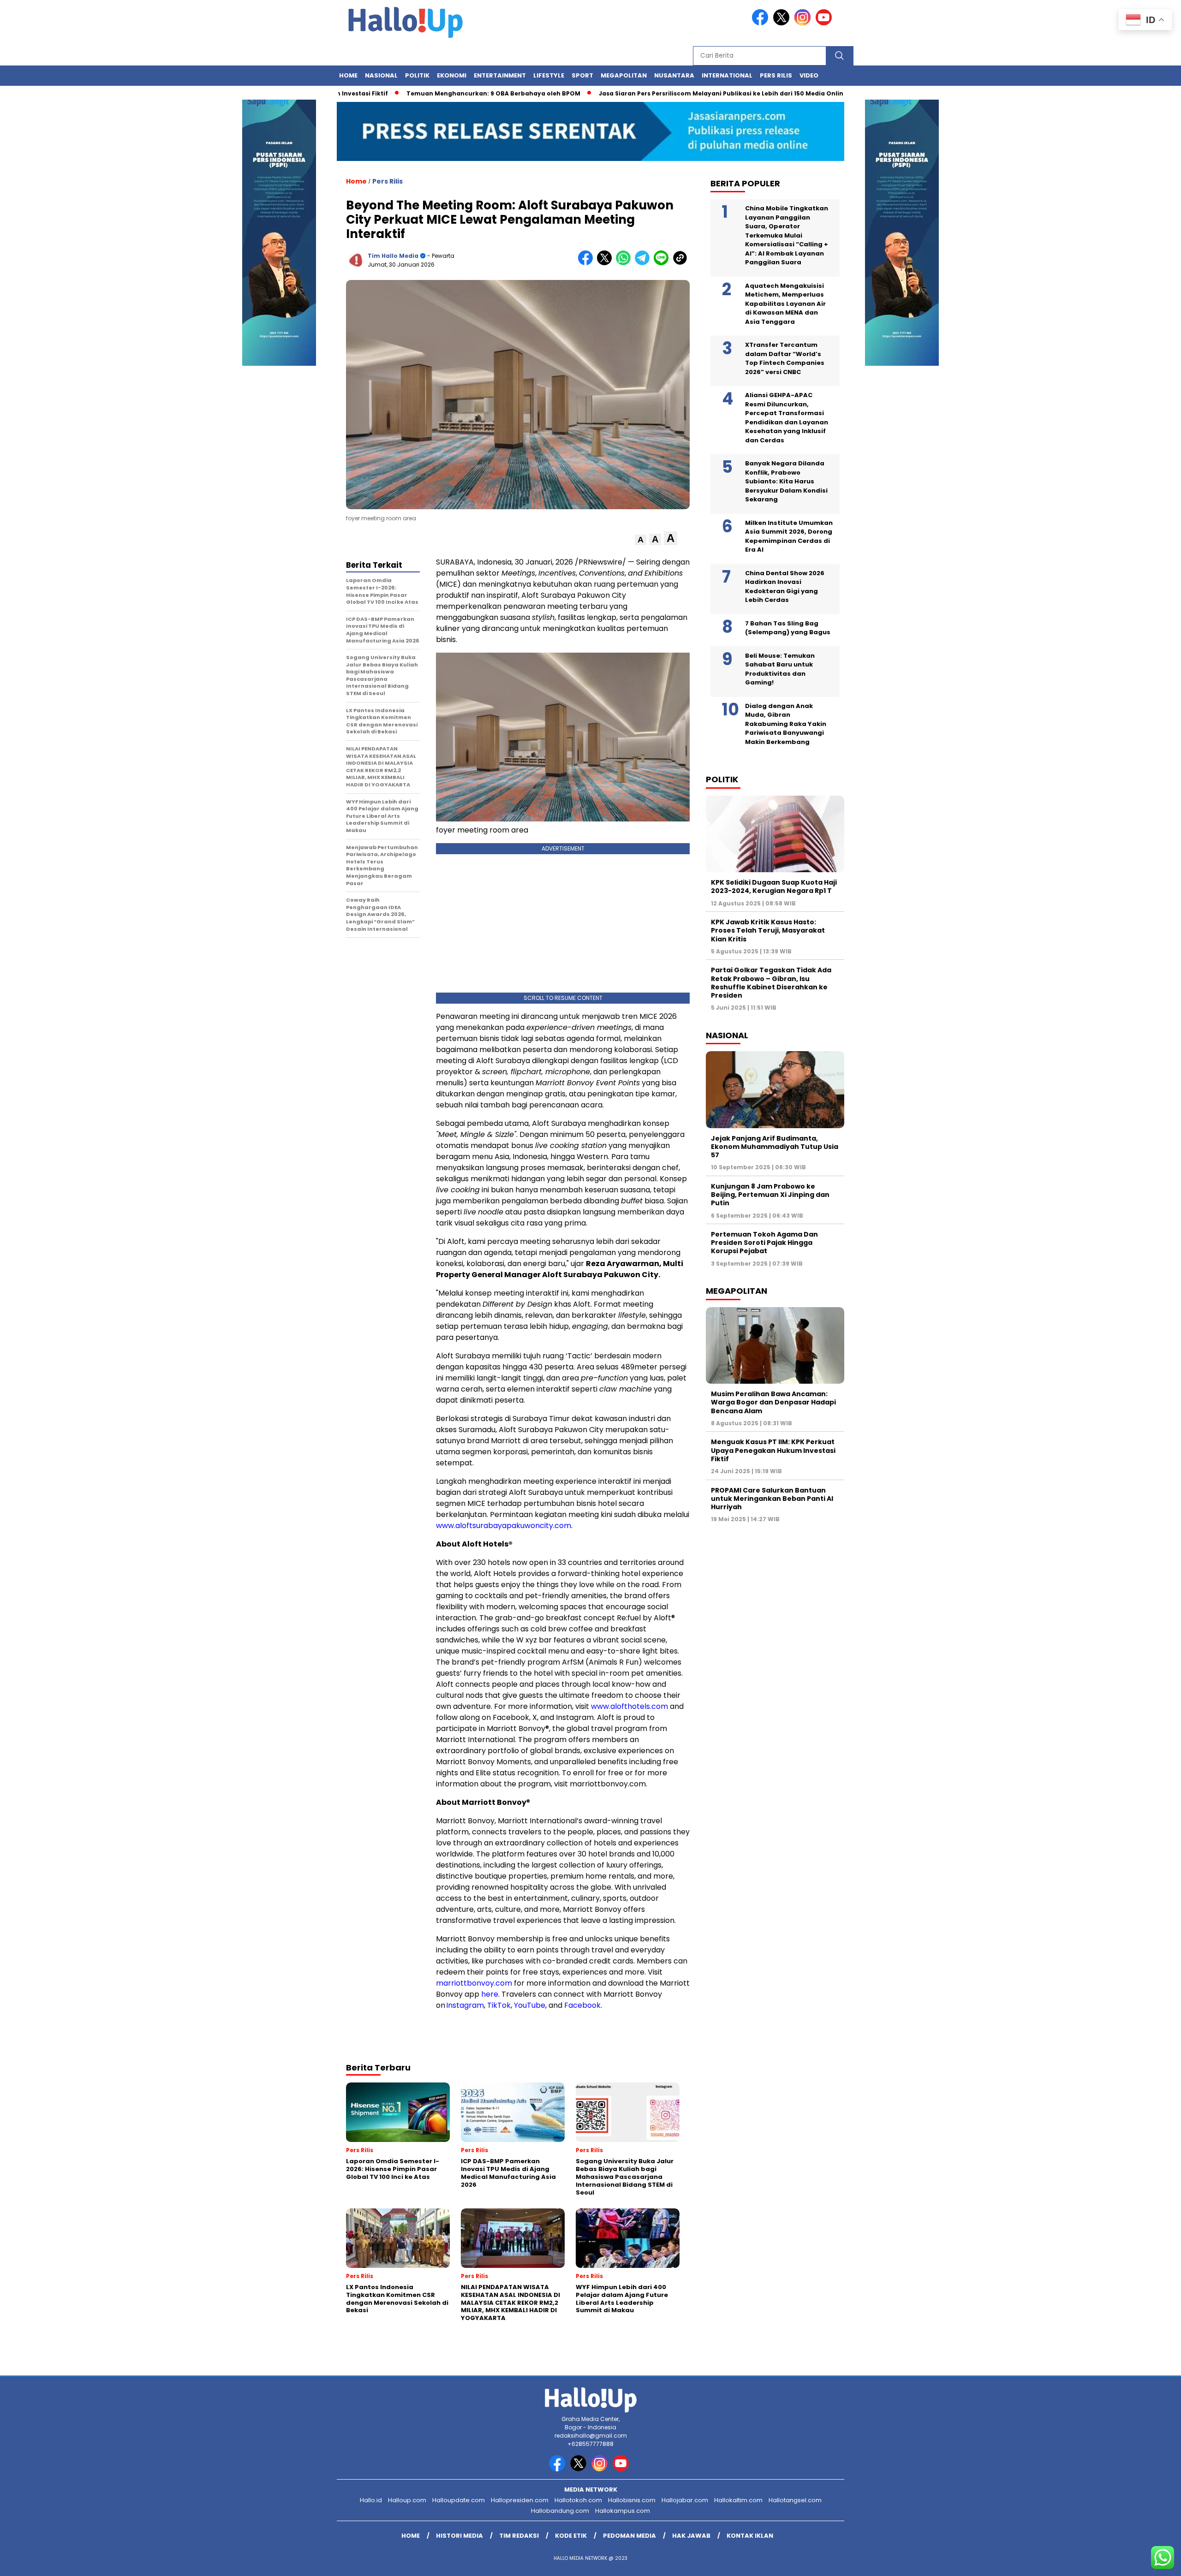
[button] (641, 540)
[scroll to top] (1138, 2562)
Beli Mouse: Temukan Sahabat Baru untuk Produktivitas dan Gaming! (780, 669)
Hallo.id (371, 2500)
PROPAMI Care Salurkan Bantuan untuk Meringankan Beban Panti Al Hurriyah (772, 1499)
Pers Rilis (776, 75)
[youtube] (825, 23)
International (727, 75)
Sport (582, 75)
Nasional (381, 75)
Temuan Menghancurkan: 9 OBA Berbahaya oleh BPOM (420, 93)
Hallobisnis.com (632, 2500)
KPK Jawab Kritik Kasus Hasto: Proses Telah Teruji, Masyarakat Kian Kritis (768, 930)
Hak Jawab (691, 2536)
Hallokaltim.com (738, 2500)
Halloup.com (407, 2500)
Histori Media (459, 2536)
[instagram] (804, 23)
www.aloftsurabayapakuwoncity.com (504, 1526)
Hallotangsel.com (795, 2500)
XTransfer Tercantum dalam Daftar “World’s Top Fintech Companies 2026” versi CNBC (785, 358)
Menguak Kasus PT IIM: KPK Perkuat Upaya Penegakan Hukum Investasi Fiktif (773, 1450)
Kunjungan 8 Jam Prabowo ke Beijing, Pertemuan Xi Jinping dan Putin (770, 1195)
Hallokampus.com (623, 2511)
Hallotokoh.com (578, 2500)
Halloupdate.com (459, 2500)
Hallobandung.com (560, 2511)
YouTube (530, 2005)
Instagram (465, 2005)
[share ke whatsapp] (625, 263)
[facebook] (762, 23)
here (490, 1994)
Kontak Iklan (750, 2536)
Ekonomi (452, 75)
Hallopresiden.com (520, 2500)
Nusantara (674, 75)
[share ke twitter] (606, 263)
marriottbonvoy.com (474, 1983)
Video (809, 75)
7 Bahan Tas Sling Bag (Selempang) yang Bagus (788, 628)
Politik (417, 75)
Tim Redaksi (519, 2536)
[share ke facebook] (588, 263)
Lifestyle (549, 75)
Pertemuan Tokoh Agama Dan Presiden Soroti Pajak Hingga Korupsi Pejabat (764, 1243)
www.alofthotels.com (629, 1706)
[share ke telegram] (644, 263)
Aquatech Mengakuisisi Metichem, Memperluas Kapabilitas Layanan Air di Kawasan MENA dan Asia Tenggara (785, 304)
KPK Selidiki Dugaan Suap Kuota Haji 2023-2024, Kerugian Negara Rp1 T (774, 886)
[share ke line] (663, 263)
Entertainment (500, 75)
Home (348, 75)
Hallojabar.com (685, 2500)
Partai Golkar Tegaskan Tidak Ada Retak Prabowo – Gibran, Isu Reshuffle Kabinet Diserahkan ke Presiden (771, 983)
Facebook (582, 2005)
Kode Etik (571, 2536)
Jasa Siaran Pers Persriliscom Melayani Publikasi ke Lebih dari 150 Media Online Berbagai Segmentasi (684, 93)
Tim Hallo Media (393, 256)
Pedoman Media (629, 2536)
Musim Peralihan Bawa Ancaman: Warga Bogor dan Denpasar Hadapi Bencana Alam (773, 1402)
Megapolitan (624, 75)
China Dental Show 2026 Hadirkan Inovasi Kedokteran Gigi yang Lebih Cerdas (785, 587)
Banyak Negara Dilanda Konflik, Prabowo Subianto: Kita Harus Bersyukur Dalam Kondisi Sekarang (786, 481)
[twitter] (783, 23)
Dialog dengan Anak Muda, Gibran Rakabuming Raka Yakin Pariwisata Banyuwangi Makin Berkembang (786, 724)
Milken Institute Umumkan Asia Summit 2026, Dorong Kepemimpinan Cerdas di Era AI (789, 536)
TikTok (499, 2005)
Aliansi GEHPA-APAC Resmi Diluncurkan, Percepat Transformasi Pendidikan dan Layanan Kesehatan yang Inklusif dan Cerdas (787, 418)
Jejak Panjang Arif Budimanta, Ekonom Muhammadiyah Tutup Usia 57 (775, 1147)
